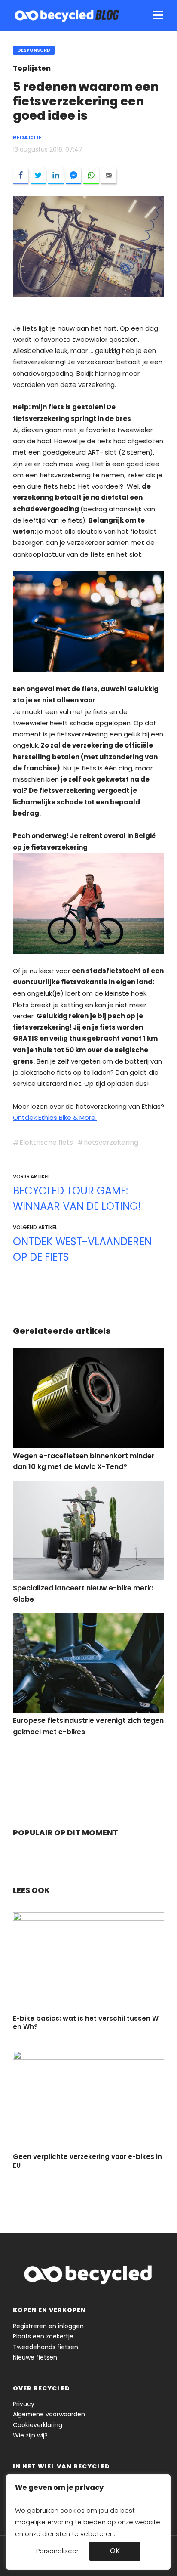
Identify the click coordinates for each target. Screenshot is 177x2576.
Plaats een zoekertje (43, 2336)
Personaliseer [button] (57, 2551)
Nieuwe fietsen (35, 2357)
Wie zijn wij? (30, 2435)
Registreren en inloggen (48, 2326)
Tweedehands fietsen (46, 2347)
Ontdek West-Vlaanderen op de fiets (82, 1249)
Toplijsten (32, 68)
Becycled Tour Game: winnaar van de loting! (77, 1198)
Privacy (24, 2404)
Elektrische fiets (46, 1143)
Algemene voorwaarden (49, 2414)
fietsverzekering (111, 1143)
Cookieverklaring (38, 2425)
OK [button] (115, 2551)
